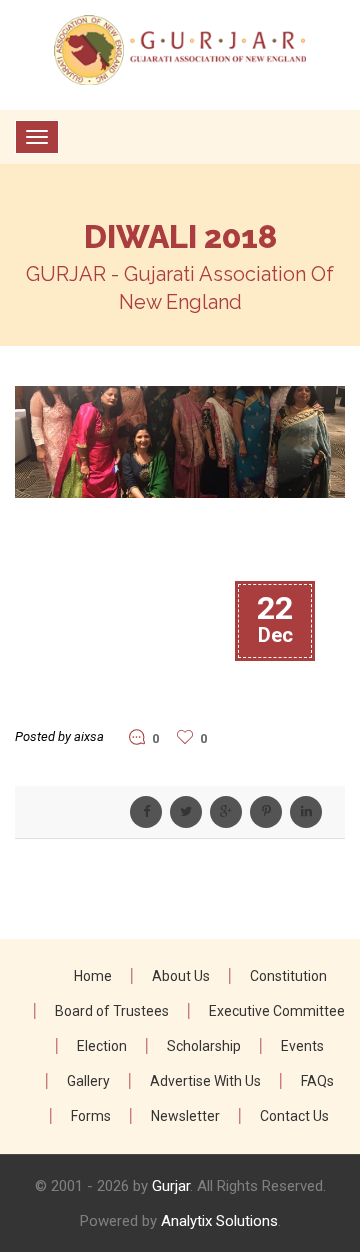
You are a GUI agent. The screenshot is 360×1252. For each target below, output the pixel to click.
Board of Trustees (112, 1011)
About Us (181, 976)
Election (102, 1046)
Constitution (288, 976)
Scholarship (204, 1046)
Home (93, 976)
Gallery (88, 1081)
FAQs (317, 1081)
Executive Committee (277, 1011)
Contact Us (294, 1116)
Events (302, 1046)
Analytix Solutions (219, 1221)
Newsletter (185, 1116)
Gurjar (171, 1186)
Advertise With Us (205, 1081)
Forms (91, 1116)
